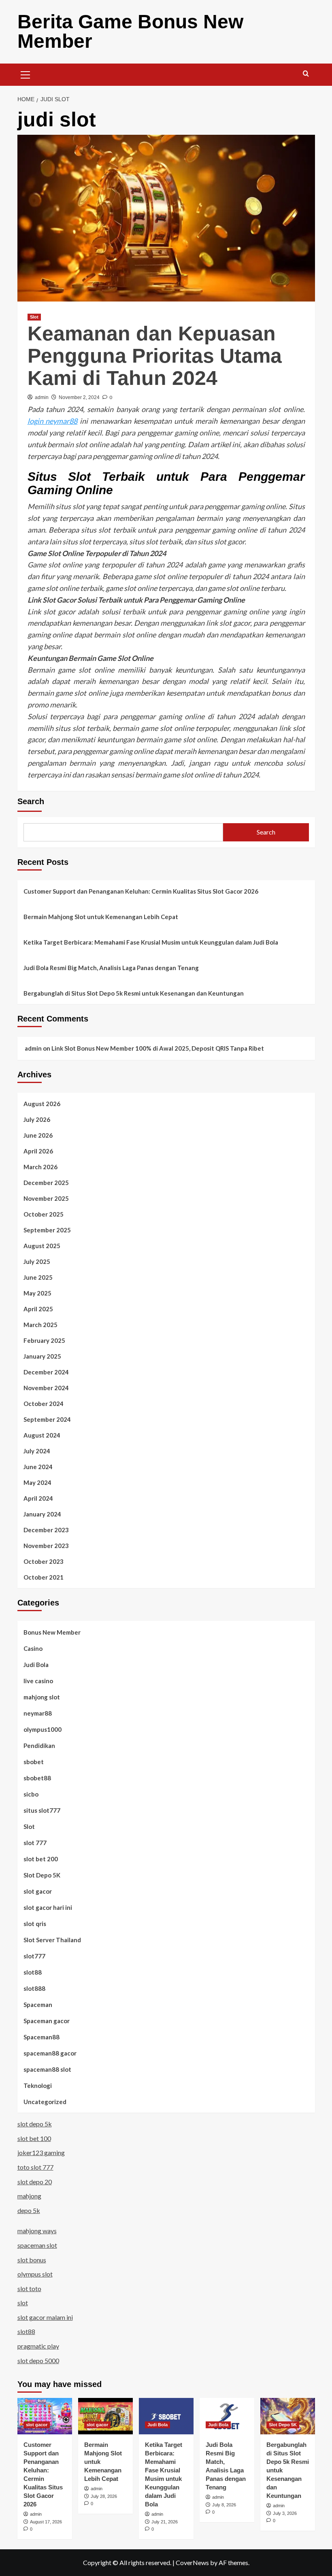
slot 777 (35, 1843)
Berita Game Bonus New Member (130, 31)
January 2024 (42, 1514)
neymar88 (38, 1713)
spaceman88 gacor (50, 2053)
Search (31, 801)
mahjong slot (42, 1697)
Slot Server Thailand (52, 1940)
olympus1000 (43, 1729)
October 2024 (44, 1404)
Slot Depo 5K (42, 1875)
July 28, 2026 (104, 2496)
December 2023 (46, 1530)
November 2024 (46, 1388)
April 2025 (38, 1309)
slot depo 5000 (38, 2360)
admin (42, 397)
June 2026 (38, 1135)
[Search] (306, 74)
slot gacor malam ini (45, 2317)
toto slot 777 (35, 2167)
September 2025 (47, 1230)
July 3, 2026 (285, 2513)
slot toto (29, 2288)
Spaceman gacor (47, 2021)
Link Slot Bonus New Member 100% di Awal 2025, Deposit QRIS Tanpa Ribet (158, 1048)
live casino (38, 1681)
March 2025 (40, 1325)
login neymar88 (53, 421)
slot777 (34, 1956)
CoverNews (192, 2562)
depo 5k (29, 2210)
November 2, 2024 (79, 397)
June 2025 (38, 1277)
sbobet (34, 1762)
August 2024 (42, 1435)
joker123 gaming (41, 2152)
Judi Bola (36, 1665)
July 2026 (37, 1119)
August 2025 (42, 1246)
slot (23, 2303)
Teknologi (38, 2085)
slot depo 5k (35, 2124)
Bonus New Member (52, 1632)
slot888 (34, 1988)
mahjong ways (37, 2231)
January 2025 (42, 1356)
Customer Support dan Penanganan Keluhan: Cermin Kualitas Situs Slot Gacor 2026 (141, 891)
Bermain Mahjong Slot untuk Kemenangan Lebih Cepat (101, 917)
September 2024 (47, 1419)
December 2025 (46, 1183)
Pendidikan (39, 1746)
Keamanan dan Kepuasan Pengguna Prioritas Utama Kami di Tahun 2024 (155, 356)
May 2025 (37, 1293)
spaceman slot (37, 2245)
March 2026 (40, 1167)
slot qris (35, 1924)
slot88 (33, 1972)
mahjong (29, 2196)
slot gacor (38, 1891)
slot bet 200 (41, 1859)
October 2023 (44, 1561)
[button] (26, 74)
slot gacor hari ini (48, 1907)
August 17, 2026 (46, 2522)
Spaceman (38, 2005)
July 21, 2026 (165, 2522)
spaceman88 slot (47, 2069)
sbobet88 (37, 1778)
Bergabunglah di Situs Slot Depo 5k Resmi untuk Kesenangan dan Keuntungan (134, 993)
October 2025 (44, 1214)
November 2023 (46, 1546)
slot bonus (32, 2260)
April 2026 (38, 1151)
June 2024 (38, 1467)
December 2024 (46, 1372)
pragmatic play (38, 2346)
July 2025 (37, 1261)
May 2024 (37, 1482)
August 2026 (42, 1104)
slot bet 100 (34, 2138)
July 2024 (37, 1451)
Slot (34, 317)
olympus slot (35, 2274)
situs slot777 (42, 1810)
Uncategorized (45, 2102)
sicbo (31, 1794)
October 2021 (44, 1577)
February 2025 (44, 1340)
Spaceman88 (41, 2037)
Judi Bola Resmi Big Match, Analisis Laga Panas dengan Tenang (111, 968)
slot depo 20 (35, 2182)
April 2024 (38, 1498)
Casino (33, 1648)
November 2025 (46, 1198)
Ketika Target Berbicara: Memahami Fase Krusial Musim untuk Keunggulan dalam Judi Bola (151, 942)
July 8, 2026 (224, 2505)
